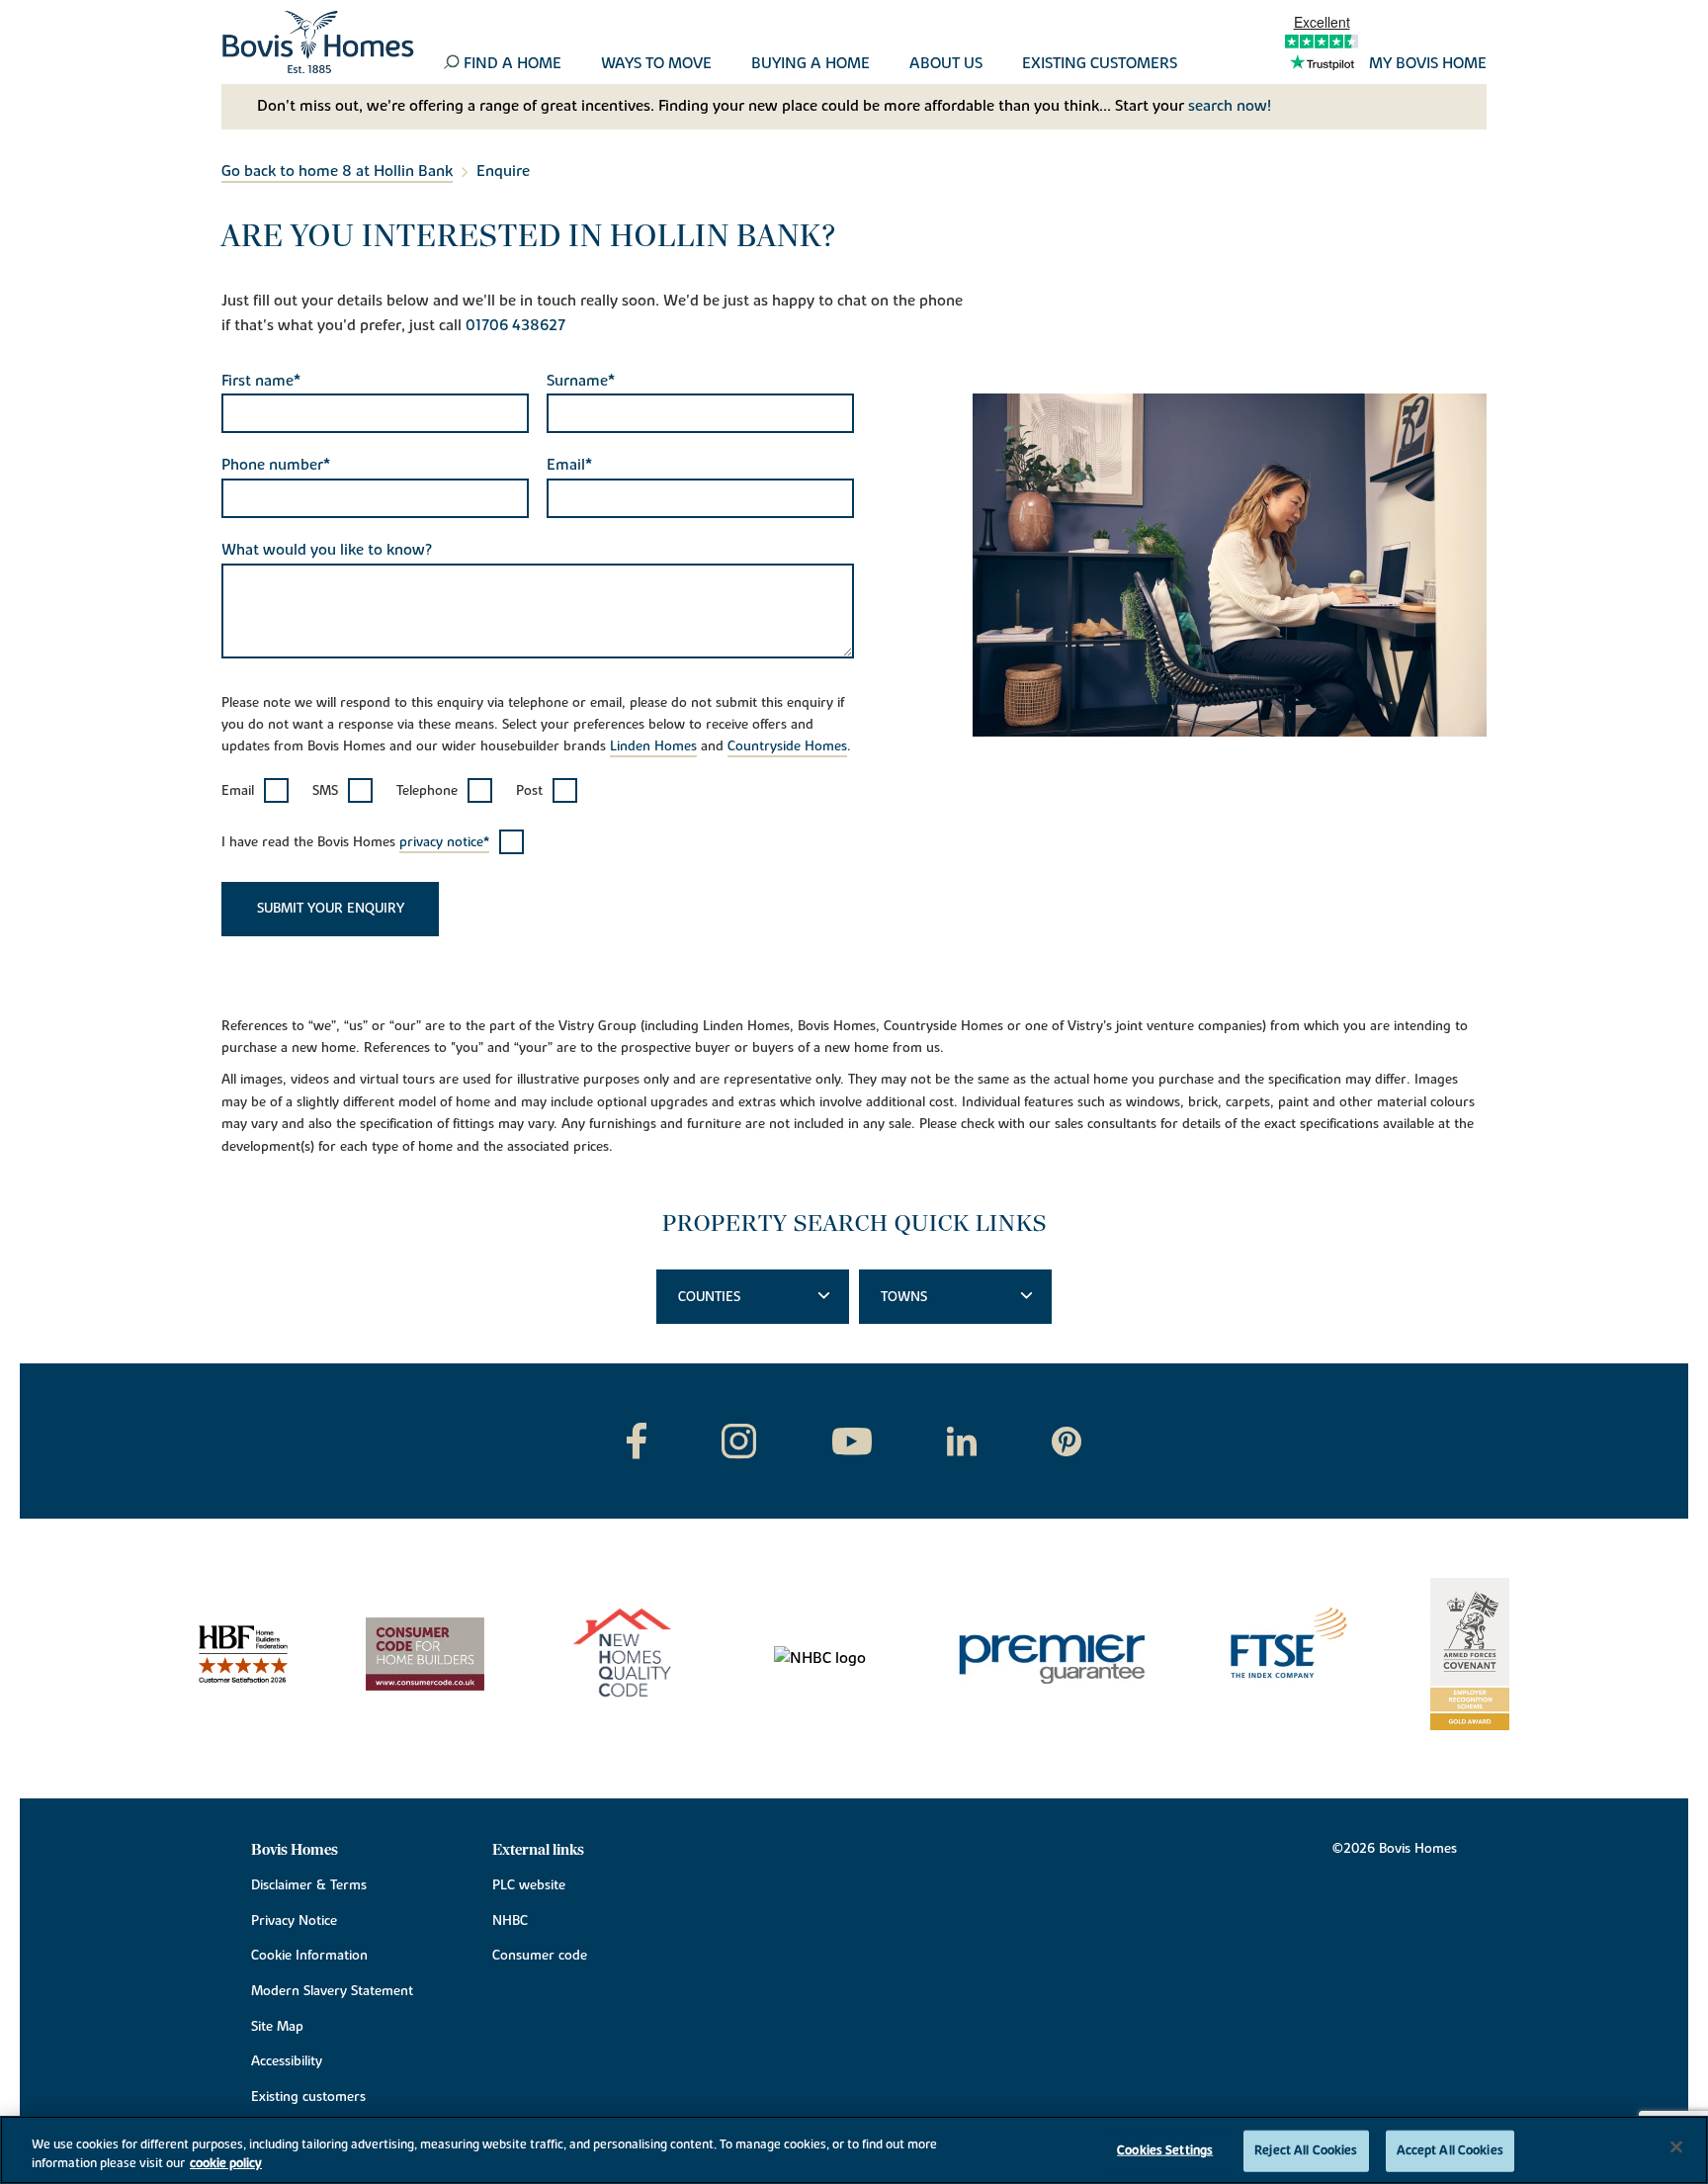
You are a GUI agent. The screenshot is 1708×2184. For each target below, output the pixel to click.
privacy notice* (444, 842)
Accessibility (287, 2061)
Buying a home (811, 64)
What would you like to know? (327, 550)
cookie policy (226, 2163)
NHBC (510, 1921)
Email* (569, 465)
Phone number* (276, 465)
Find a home (512, 64)
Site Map (277, 2027)
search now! (1230, 106)
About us (946, 64)
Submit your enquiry (331, 909)
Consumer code (540, 1956)
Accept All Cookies (1450, 2150)
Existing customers (1100, 64)
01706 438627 (515, 325)
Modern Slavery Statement (332, 1991)
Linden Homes (653, 746)
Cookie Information (309, 1956)
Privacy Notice (294, 1921)
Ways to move (656, 64)
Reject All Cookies (1306, 2150)
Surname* (581, 381)
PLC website (529, 1885)
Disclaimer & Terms (309, 1885)
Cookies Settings (1165, 2150)
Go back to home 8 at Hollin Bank (337, 171)
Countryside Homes (787, 746)
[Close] (1676, 2147)
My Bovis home (1428, 64)
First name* (261, 381)
